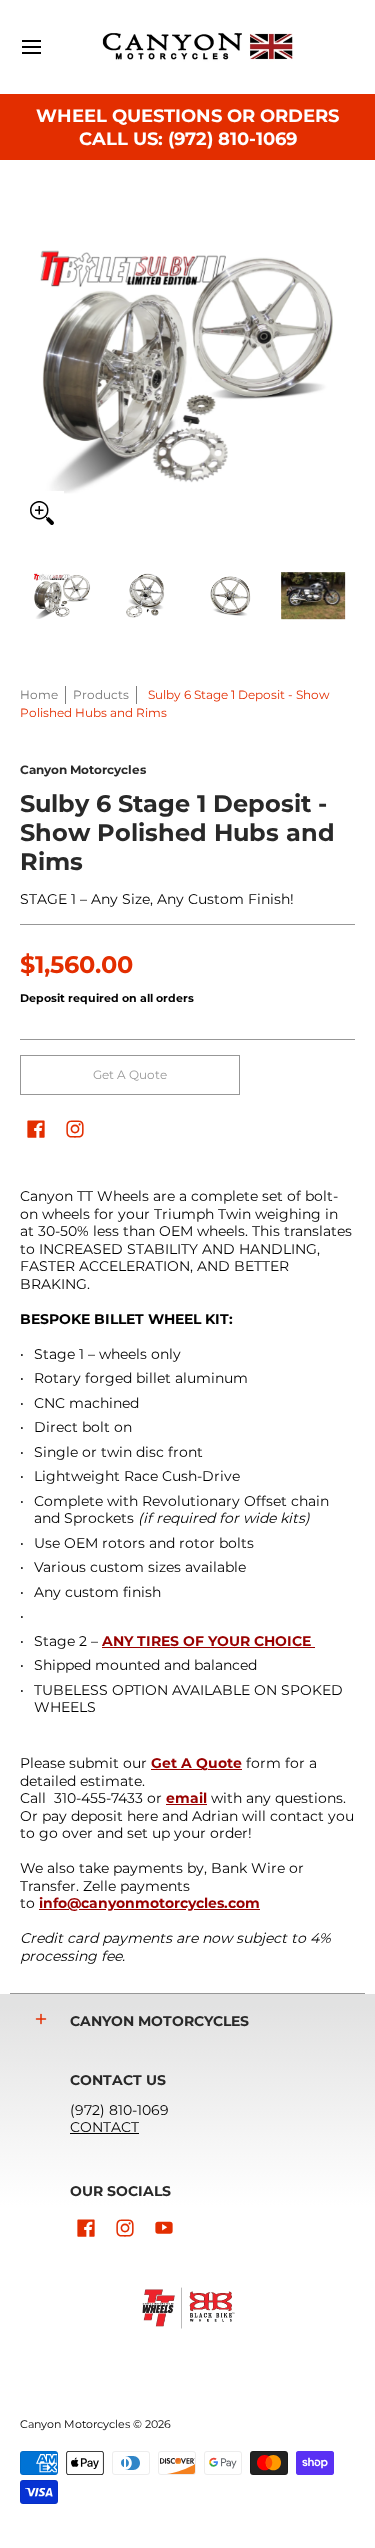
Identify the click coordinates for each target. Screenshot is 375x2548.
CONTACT (104, 2127)
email (186, 1798)
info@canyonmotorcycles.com (149, 1903)
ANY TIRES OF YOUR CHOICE (208, 1641)
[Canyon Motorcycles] (198, 47)
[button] (36, 1128)
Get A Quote (130, 1074)
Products (101, 694)
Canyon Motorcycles (83, 769)
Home (39, 694)
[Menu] (30, 47)
